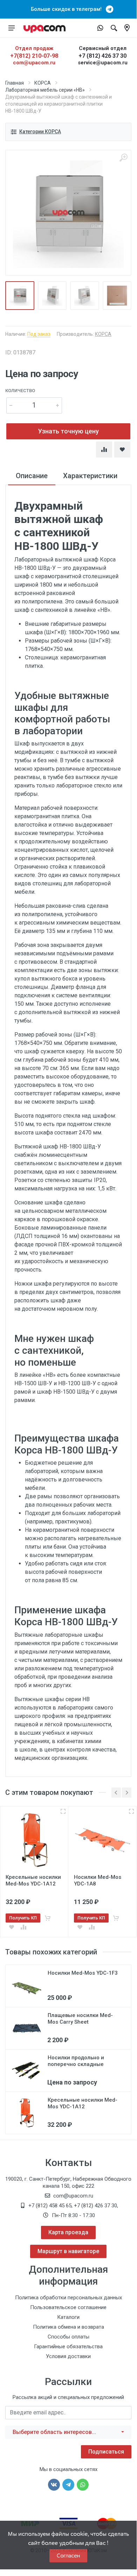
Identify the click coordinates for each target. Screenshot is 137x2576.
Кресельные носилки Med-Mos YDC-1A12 (83, 2103)
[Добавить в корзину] (48, 1918)
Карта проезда (68, 2232)
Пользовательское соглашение (68, 2307)
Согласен (68, 2556)
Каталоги (68, 2317)
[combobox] (68, 2432)
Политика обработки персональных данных (68, 2298)
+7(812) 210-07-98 (34, 56)
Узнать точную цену (68, 431)
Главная (15, 83)
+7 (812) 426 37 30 (102, 56)
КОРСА (43, 83)
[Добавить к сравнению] (23, 1927)
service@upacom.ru (103, 63)
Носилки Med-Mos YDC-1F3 (83, 1973)
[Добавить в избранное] (12, 1927)
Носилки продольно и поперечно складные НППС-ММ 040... (76, 2064)
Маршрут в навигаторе (68, 2251)
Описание (32, 476)
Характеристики (90, 476)
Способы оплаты (68, 2337)
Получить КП (23, 1918)
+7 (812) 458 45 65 (50, 2206)
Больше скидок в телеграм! (68, 9)
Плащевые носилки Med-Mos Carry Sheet (80, 2019)
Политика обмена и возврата (68, 2327)
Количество (20, 391)
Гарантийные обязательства (68, 2347)
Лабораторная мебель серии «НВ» (45, 90)
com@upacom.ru (34, 63)
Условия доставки (68, 2356)
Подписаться (106, 2452)
